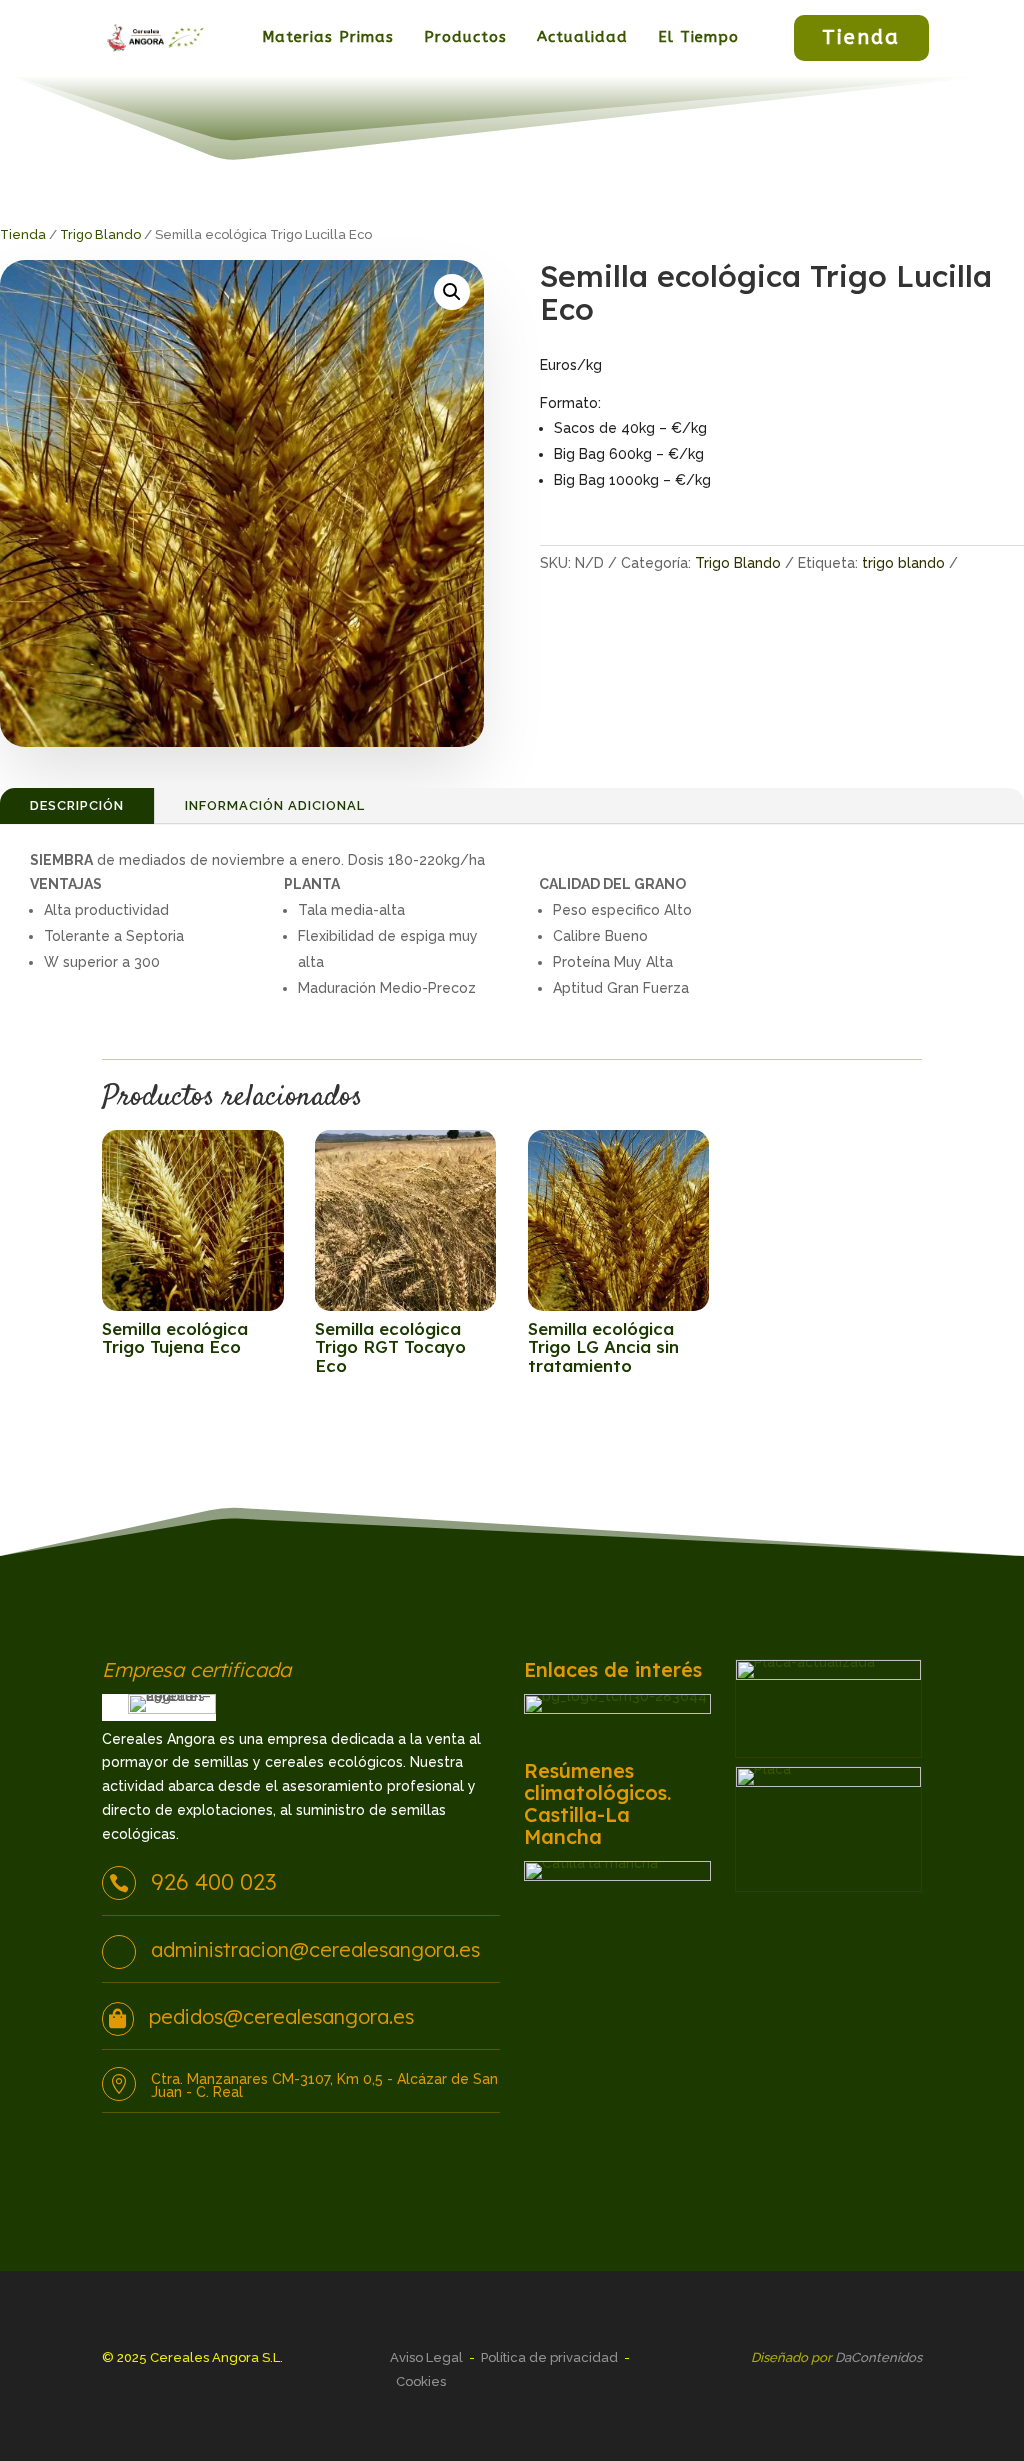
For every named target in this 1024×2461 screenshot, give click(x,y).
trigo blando (903, 563)
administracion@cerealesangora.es (315, 1949)
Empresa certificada (196, 1670)
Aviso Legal (426, 2357)
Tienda (861, 37)
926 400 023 (213, 1882)
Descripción (77, 805)
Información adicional (275, 805)
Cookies (421, 2381)
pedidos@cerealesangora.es (281, 2016)
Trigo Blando (100, 234)
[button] (452, 292)
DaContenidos (878, 2357)
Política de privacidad (549, 2357)
